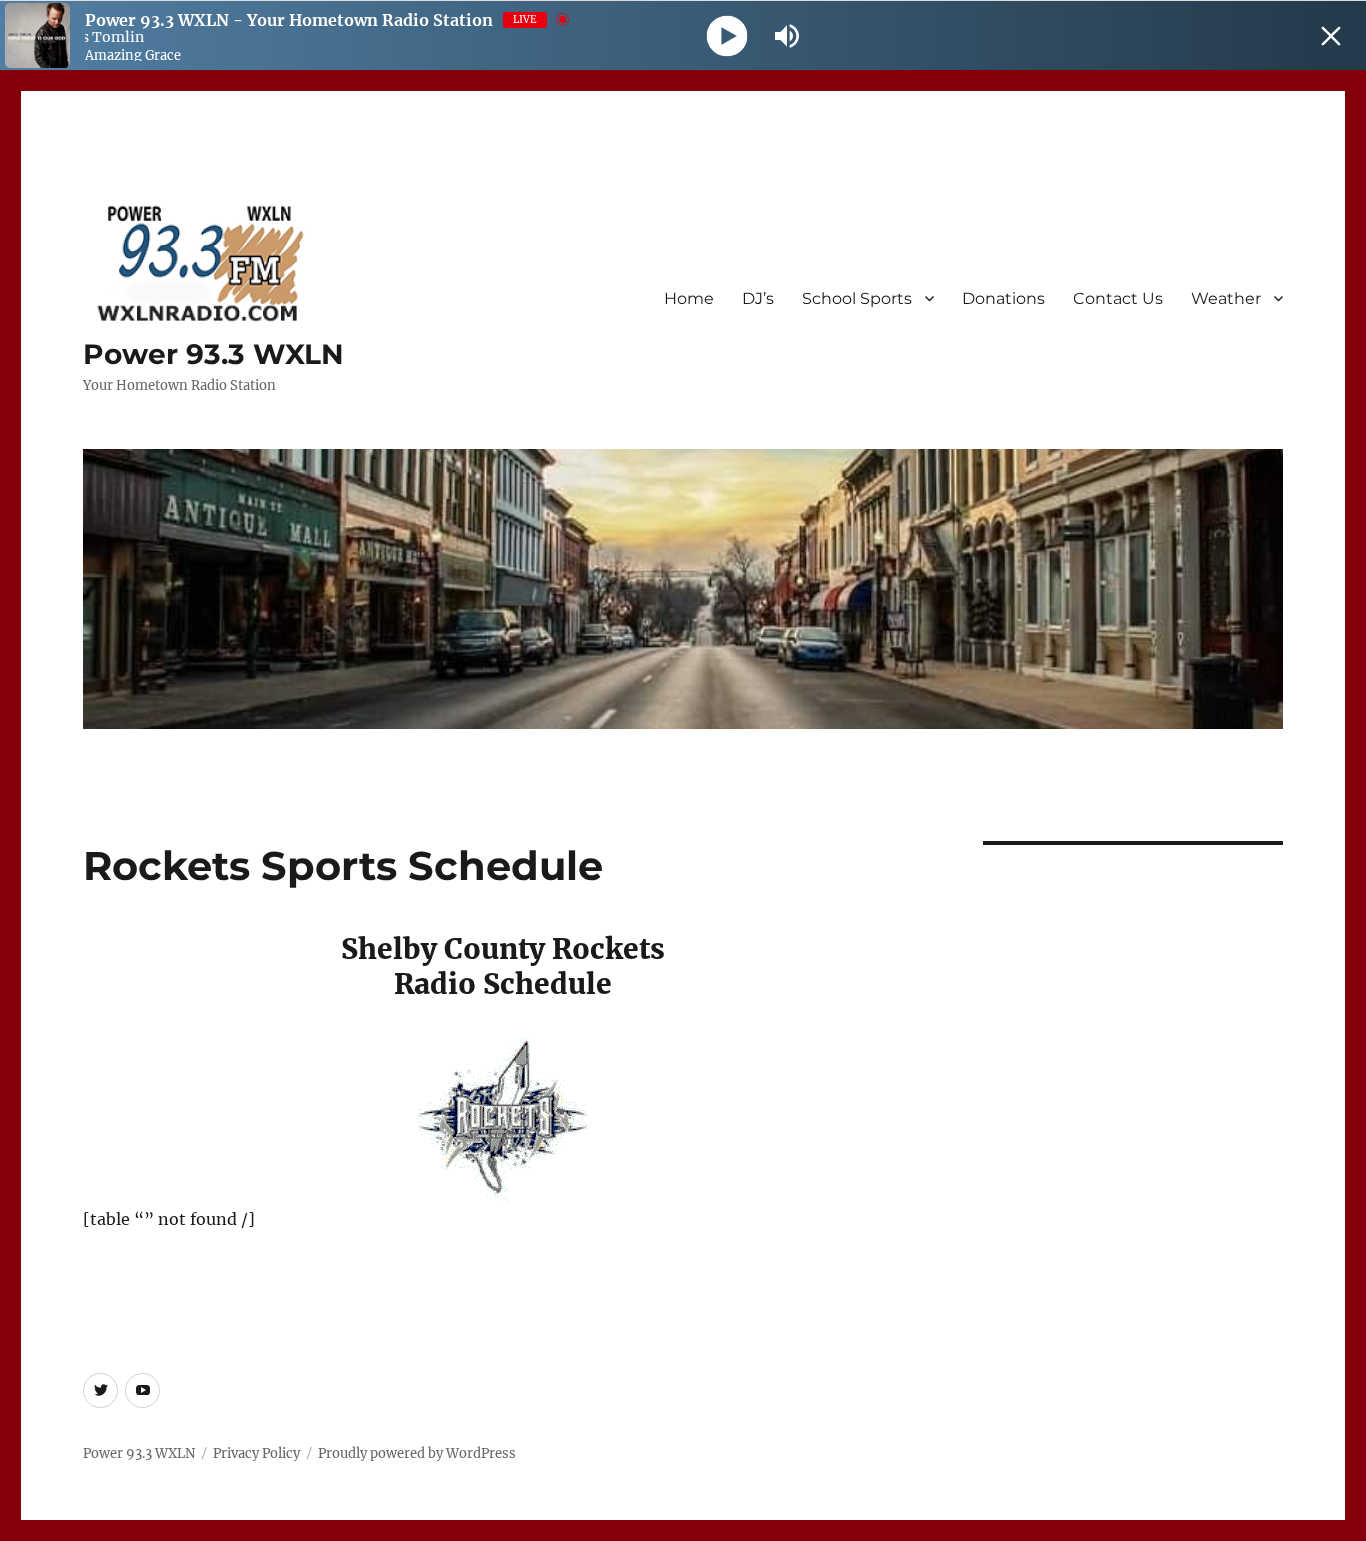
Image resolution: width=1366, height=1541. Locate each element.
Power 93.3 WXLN (213, 354)
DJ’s (758, 298)
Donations (1003, 298)
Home (689, 298)
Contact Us (1118, 298)
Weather (1226, 298)
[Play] (727, 35)
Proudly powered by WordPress (417, 1453)
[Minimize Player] (1331, 36)
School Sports (857, 298)
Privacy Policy (256, 1453)
